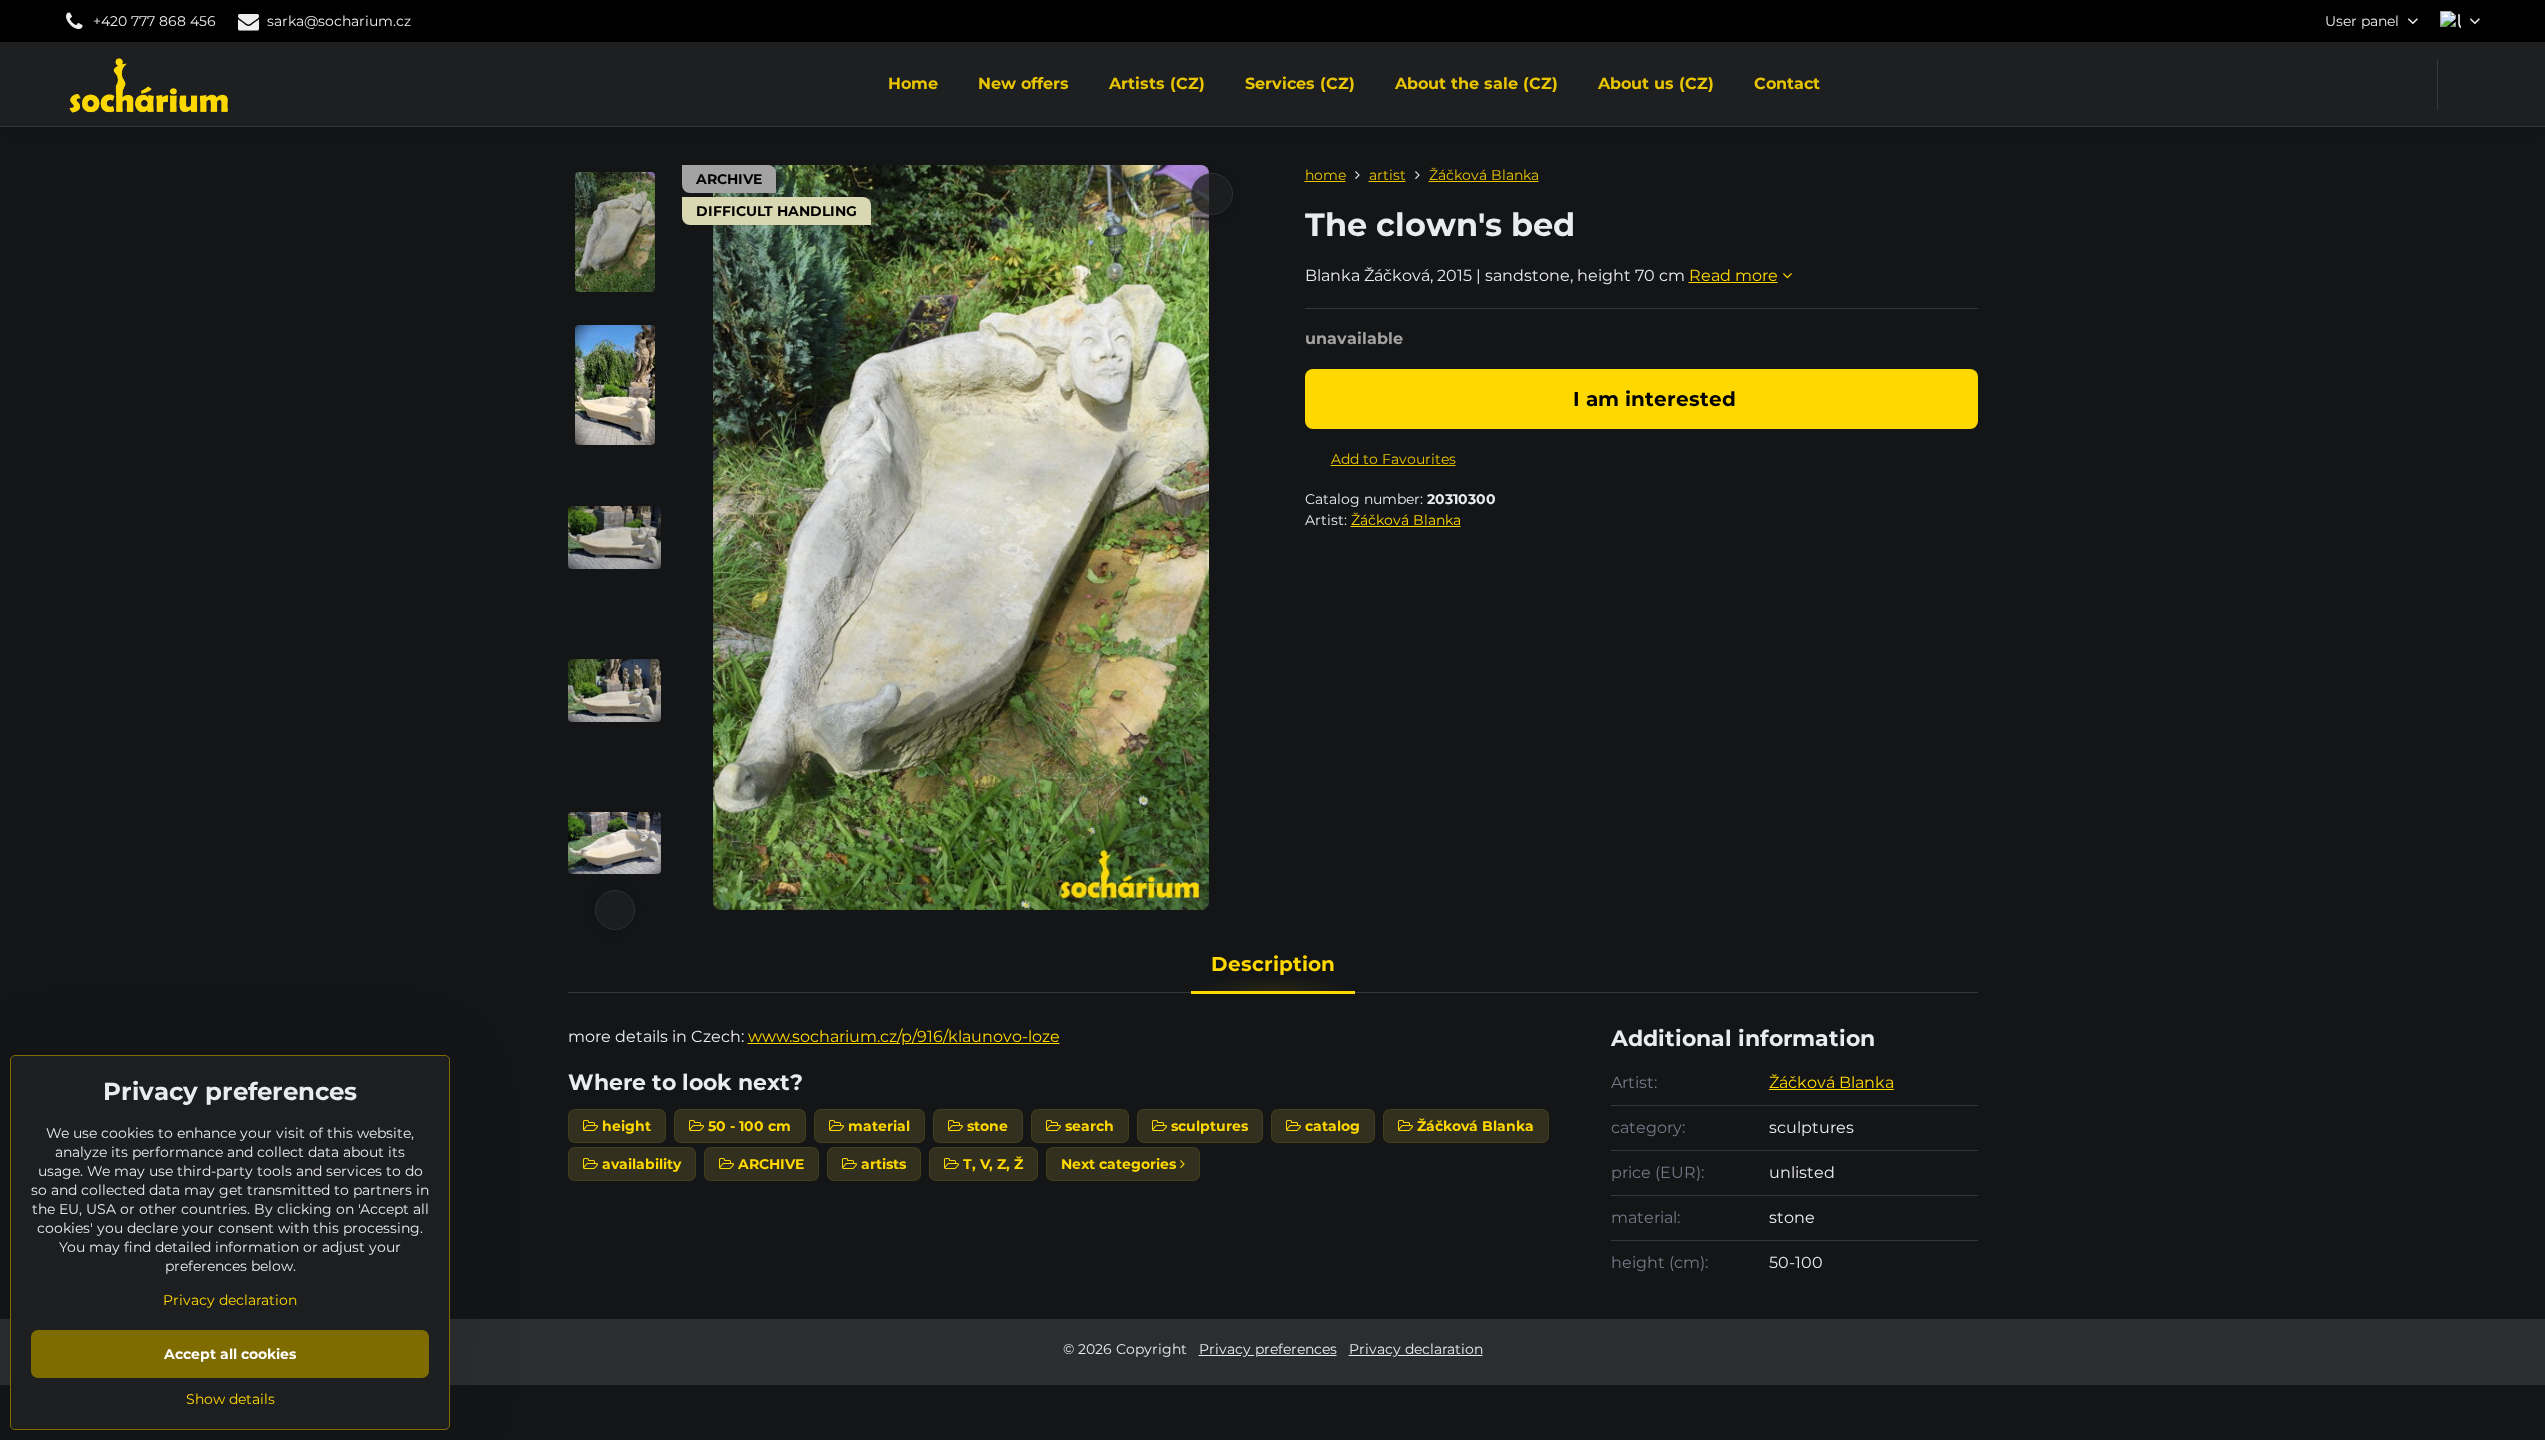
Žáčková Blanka (1406, 520)
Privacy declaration (1416, 1349)
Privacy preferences (1268, 1349)
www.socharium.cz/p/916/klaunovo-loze (904, 1036)
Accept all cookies (230, 1354)
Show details (230, 1399)
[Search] (2465, 84)
